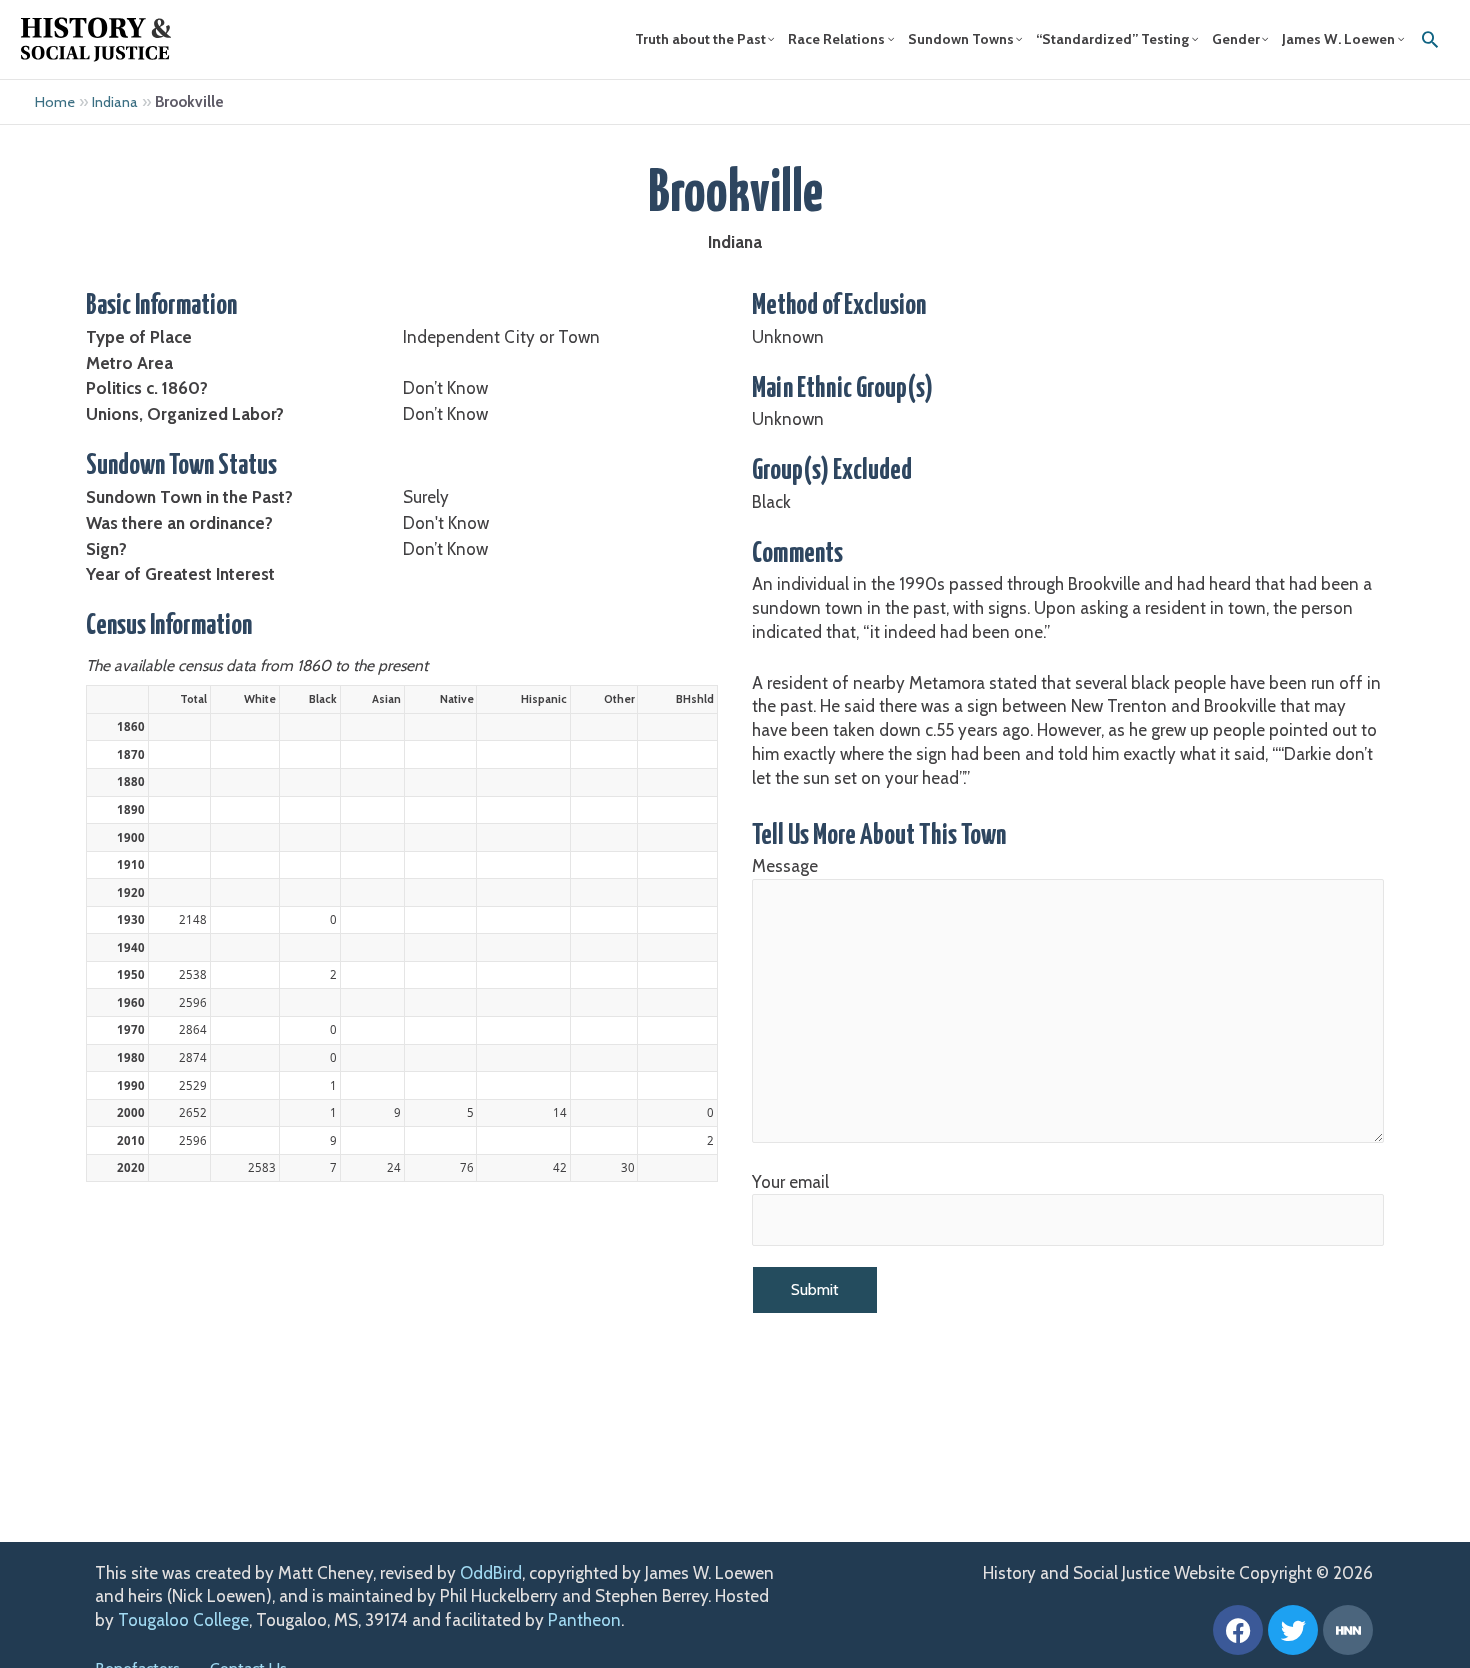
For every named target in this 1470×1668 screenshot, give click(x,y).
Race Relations (836, 39)
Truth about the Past (700, 39)
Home (55, 102)
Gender (1236, 39)
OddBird (491, 1573)
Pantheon (584, 1620)
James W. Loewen (1338, 39)
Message (785, 866)
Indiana (115, 102)
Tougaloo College (183, 1620)
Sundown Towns (961, 39)
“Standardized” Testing (1112, 39)
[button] (1430, 39)
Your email (790, 1182)
